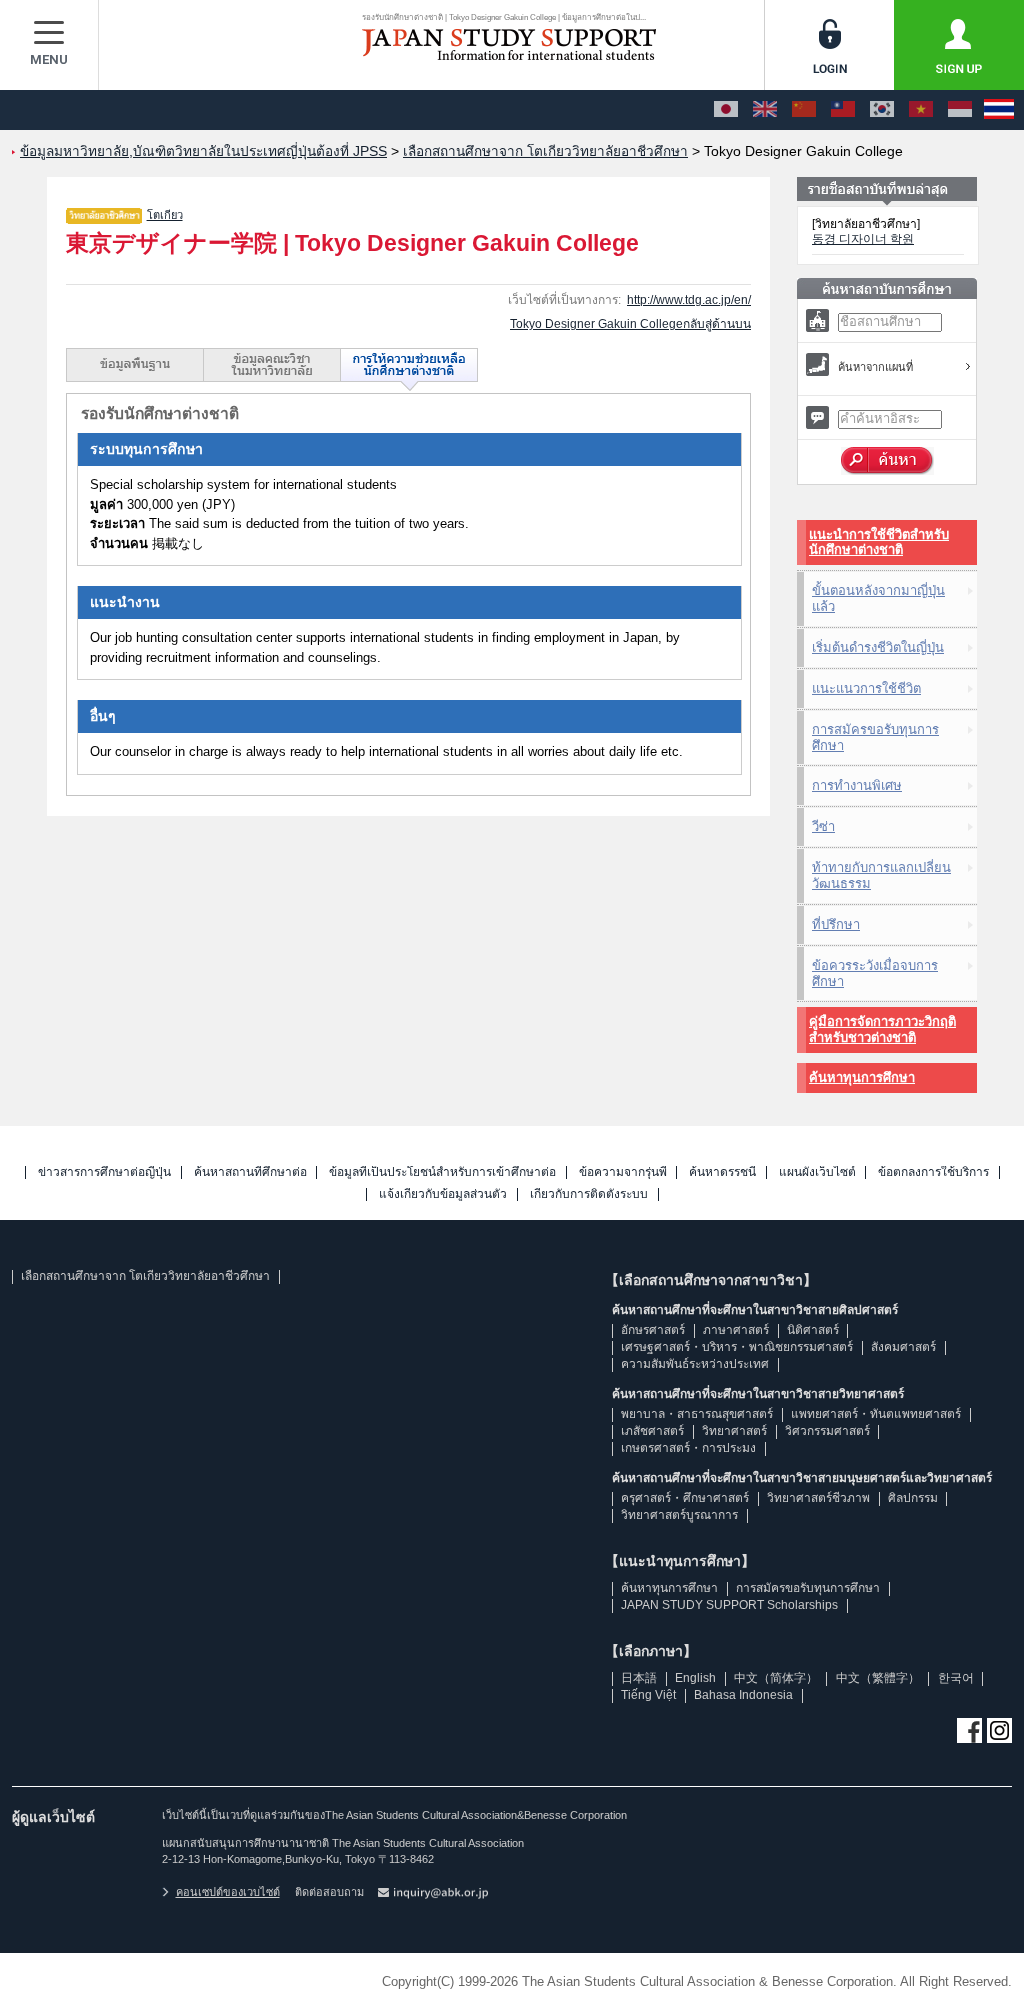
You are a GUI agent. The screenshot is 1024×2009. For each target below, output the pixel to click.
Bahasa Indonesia (743, 1695)
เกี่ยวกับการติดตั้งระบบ (589, 1194)
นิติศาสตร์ (813, 1330)
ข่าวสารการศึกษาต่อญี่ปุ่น (104, 1172)
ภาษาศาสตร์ (736, 1330)
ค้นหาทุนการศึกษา (862, 1077)
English (695, 1678)
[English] (765, 110)
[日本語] (726, 110)
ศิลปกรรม (913, 1498)
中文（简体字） (776, 1678)
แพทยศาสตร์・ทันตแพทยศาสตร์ (876, 1414)
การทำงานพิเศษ (857, 785)
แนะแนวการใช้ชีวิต (866, 688)
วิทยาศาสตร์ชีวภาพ (818, 1498)
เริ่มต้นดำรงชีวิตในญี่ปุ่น (878, 647)
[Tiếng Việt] (921, 110)
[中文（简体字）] (804, 110)
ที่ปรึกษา (836, 924)
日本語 (639, 1678)
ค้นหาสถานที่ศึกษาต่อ (250, 1172)
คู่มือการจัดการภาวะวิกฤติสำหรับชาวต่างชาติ (882, 1029)
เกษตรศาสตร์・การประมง (688, 1448)
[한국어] (882, 110)
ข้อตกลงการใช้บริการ (933, 1172)
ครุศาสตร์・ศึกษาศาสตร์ (685, 1498)
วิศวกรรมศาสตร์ (827, 1431)
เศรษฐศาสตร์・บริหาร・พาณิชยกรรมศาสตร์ (737, 1347)
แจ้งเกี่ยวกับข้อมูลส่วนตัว (443, 1194)
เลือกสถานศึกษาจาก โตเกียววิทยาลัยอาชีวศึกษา (145, 1276)
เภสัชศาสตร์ (652, 1431)
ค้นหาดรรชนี (722, 1172)
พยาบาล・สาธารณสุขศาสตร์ (697, 1414)
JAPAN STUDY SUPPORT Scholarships (729, 1605)
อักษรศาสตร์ (653, 1330)
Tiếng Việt (648, 1695)
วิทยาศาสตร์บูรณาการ (679, 1515)
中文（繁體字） (878, 1678)
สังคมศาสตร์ (903, 1347)
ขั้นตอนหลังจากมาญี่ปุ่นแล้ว (878, 598)
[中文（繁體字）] (843, 110)
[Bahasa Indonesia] (960, 110)
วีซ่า (823, 826)
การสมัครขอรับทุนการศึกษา (875, 737)
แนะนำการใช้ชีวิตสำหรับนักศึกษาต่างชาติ (879, 542)
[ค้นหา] (887, 461)
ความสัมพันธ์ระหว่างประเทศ (695, 1364)
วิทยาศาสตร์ (734, 1431)
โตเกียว (165, 215)
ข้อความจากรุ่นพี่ (623, 1172)
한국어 (956, 1678)
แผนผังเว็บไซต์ (817, 1172)
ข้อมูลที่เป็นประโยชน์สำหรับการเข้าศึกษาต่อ (442, 1172)
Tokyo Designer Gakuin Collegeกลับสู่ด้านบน (630, 324)
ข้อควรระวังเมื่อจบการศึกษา (875, 973)
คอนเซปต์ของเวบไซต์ (228, 1892)
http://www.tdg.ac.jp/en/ (689, 300)
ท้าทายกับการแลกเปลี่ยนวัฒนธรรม (881, 875)
